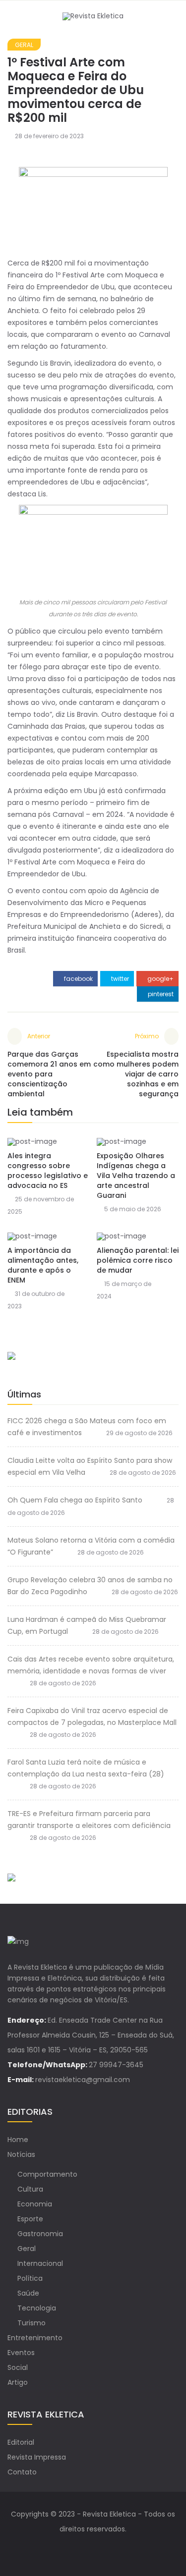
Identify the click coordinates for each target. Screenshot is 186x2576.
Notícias (21, 2154)
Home (18, 2140)
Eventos (21, 2353)
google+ (160, 979)
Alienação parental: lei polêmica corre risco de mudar (138, 1260)
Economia (35, 2204)
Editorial (21, 2442)
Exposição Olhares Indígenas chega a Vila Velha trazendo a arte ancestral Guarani (136, 1176)
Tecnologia (37, 2308)
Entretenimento (35, 2338)
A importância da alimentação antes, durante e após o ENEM (43, 1265)
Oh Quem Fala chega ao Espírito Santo (75, 1500)
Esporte (30, 2219)
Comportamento (47, 2174)
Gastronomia (40, 2234)
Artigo (18, 2382)
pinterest (160, 994)
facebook (78, 979)
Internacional (40, 2263)
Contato (22, 2472)
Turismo (31, 2323)
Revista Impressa (37, 2457)
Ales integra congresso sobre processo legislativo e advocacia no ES (48, 1171)
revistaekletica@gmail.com (83, 2080)
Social (18, 2367)
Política (30, 2278)
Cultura (30, 2189)
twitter (119, 979)
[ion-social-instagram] (103, 2549)
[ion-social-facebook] (83, 2549)
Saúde (28, 2293)
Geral (24, 45)
